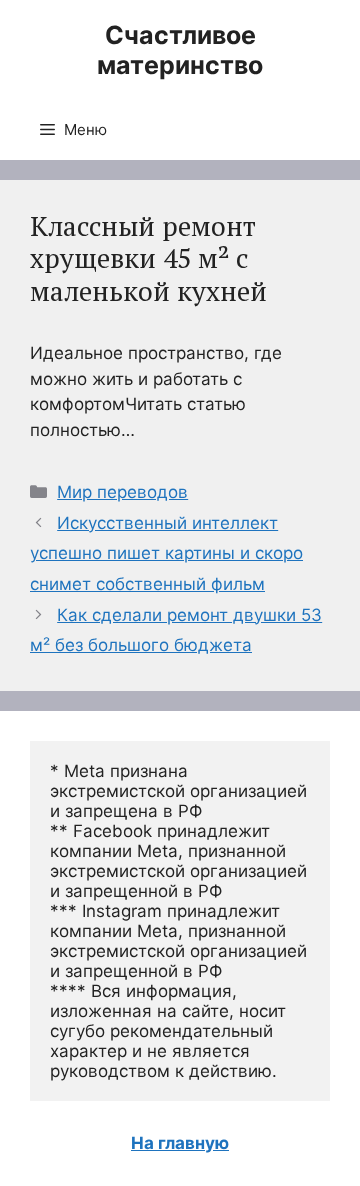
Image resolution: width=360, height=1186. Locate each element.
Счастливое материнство (180, 50)
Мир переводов (122, 492)
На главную (180, 1143)
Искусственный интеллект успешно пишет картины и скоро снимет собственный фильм (166, 553)
